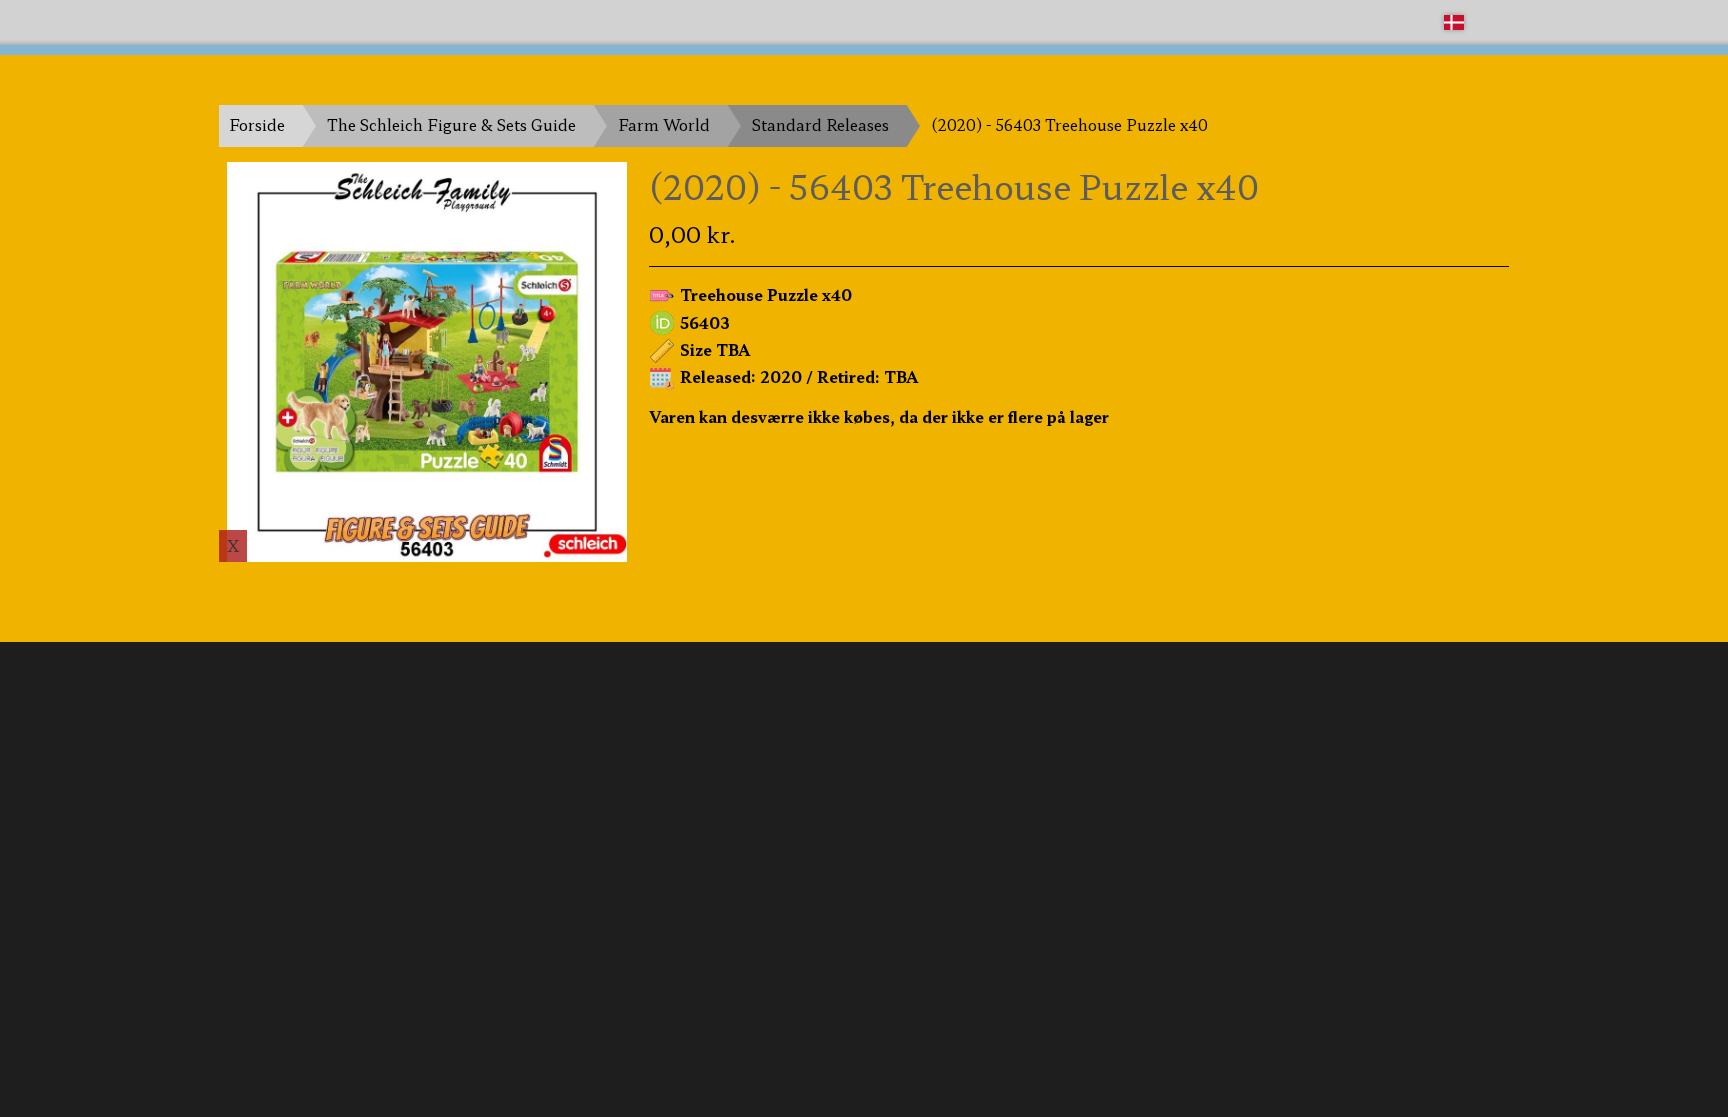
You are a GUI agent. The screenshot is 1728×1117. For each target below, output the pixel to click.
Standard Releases (820, 124)
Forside (257, 124)
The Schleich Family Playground (341, 21)
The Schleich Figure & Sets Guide (451, 124)
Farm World (664, 124)
